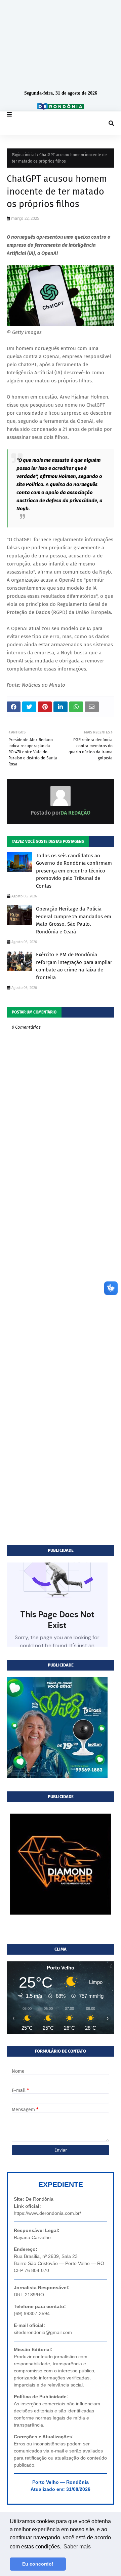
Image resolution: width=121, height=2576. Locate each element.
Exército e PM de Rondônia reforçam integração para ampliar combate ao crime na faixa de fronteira (74, 966)
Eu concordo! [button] (38, 2564)
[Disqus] (61, 1279)
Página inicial (24, 155)
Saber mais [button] (77, 2547)
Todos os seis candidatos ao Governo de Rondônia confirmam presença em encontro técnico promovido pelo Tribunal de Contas (74, 871)
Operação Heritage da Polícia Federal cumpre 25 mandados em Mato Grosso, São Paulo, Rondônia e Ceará (74, 920)
